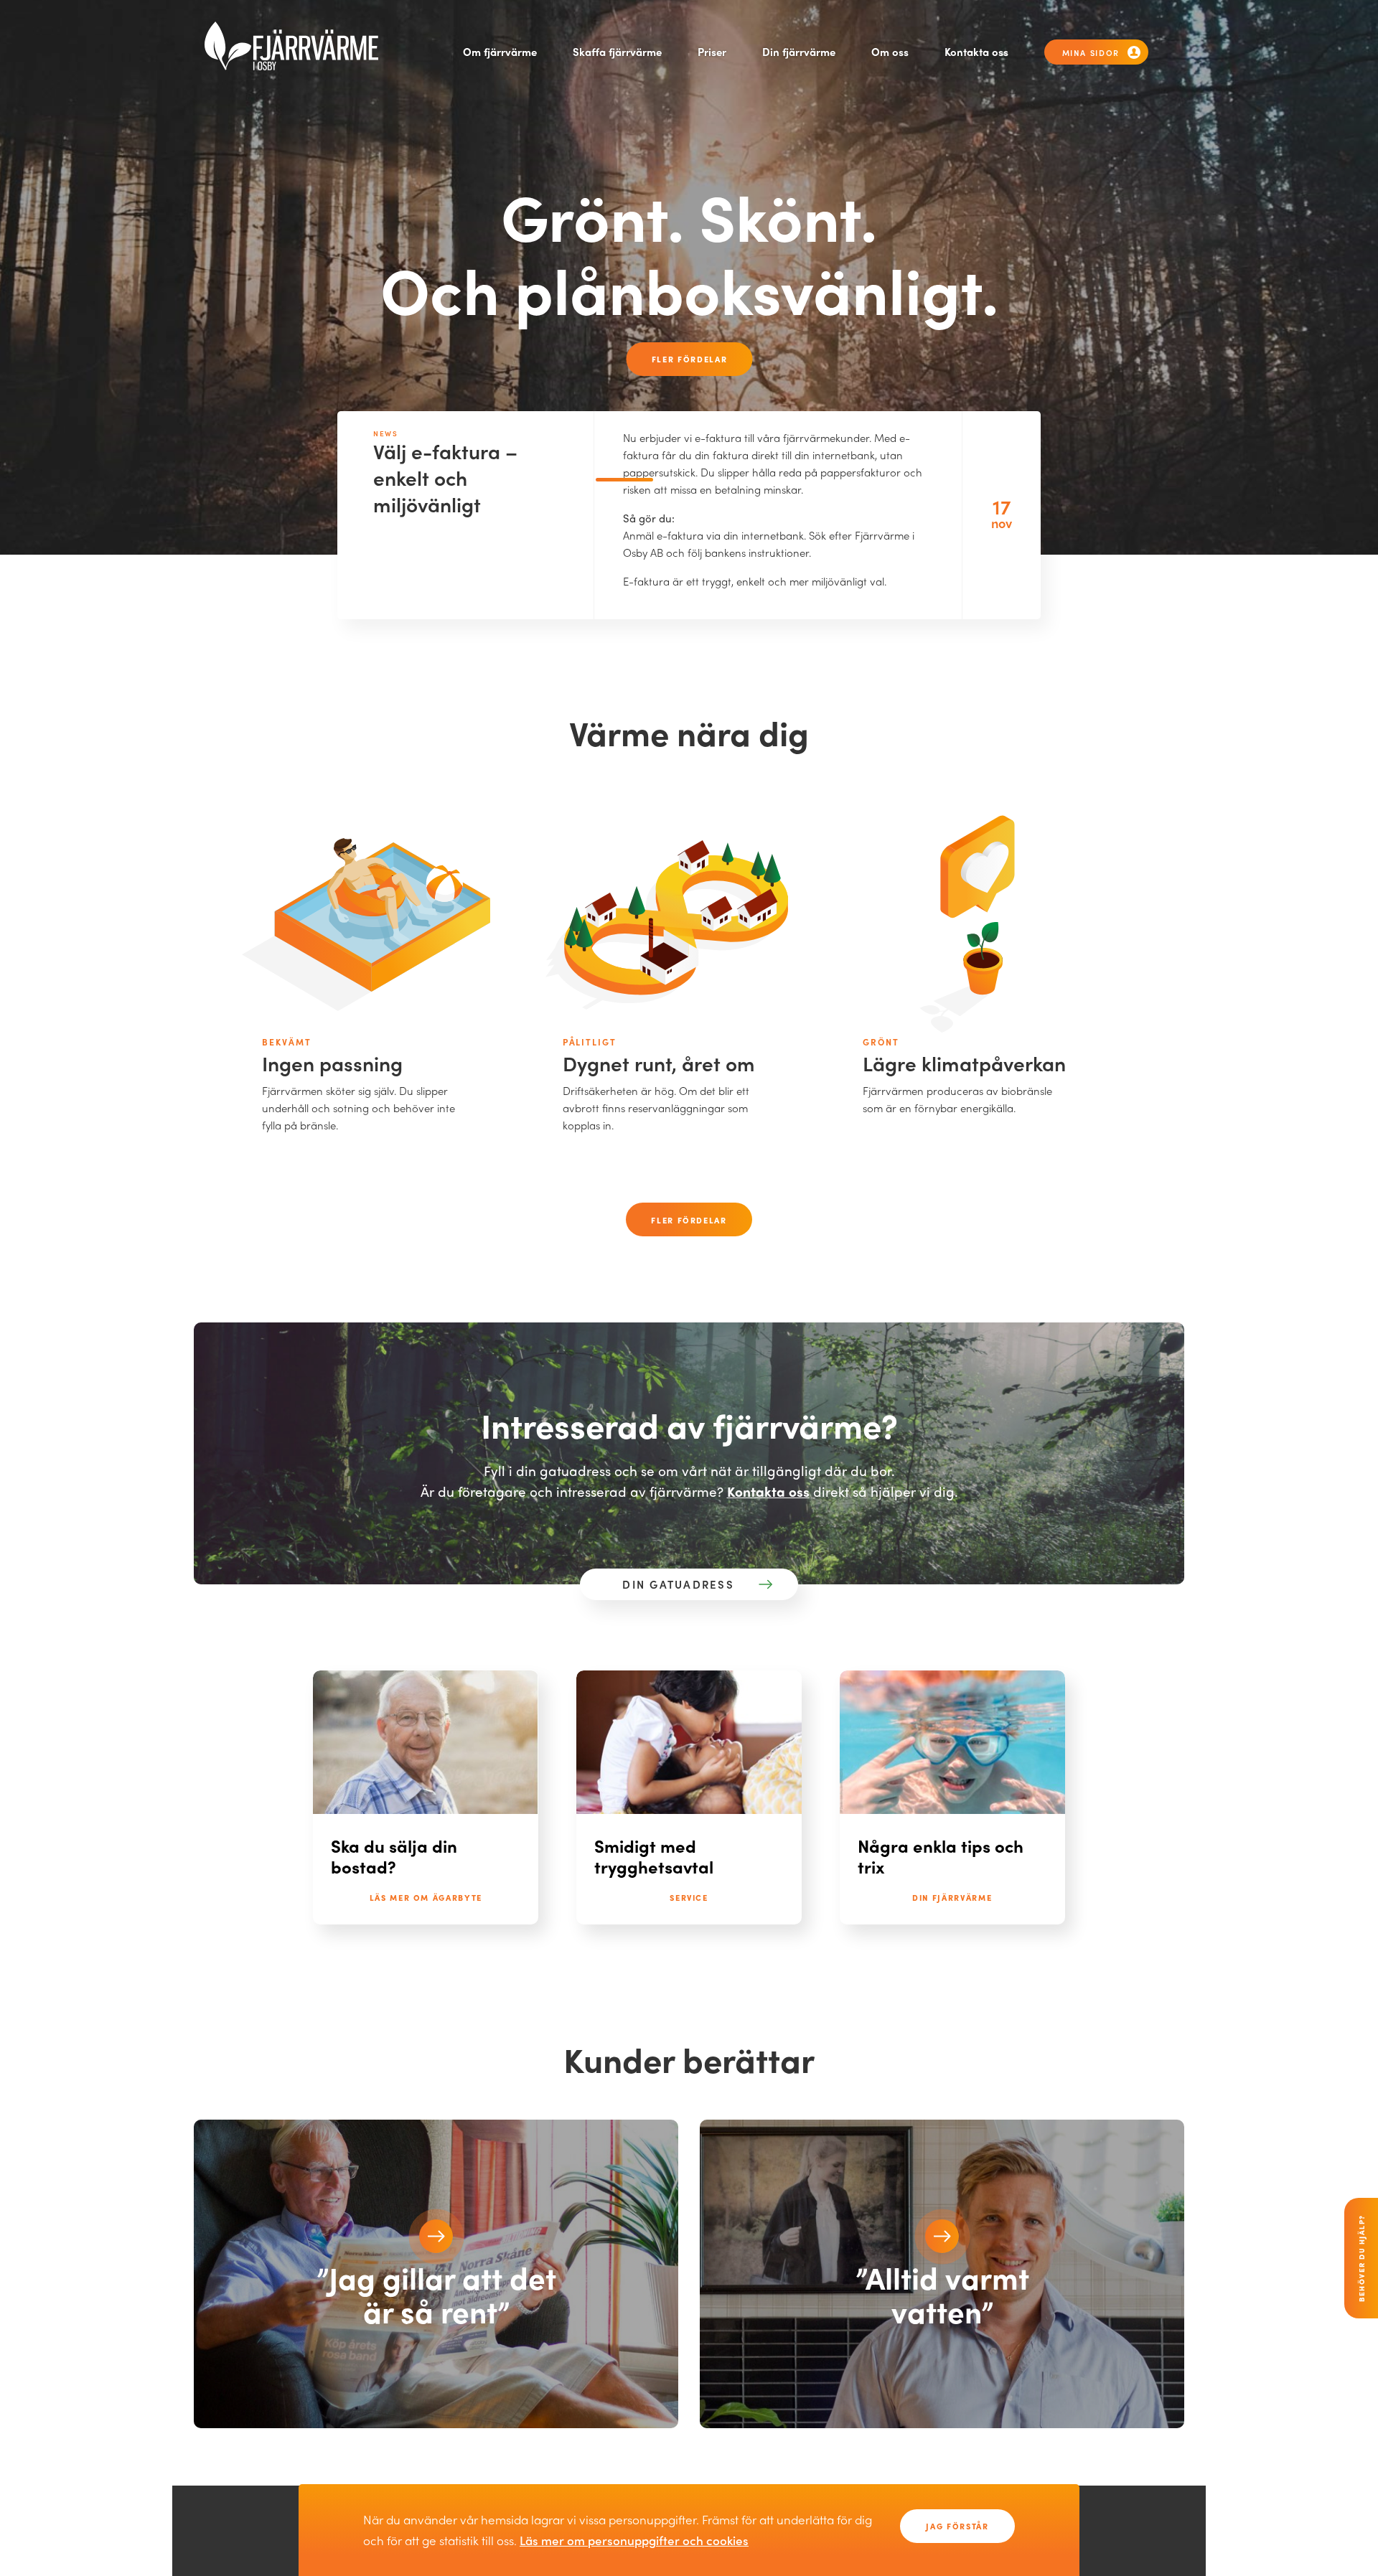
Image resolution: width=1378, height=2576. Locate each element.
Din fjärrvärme (799, 52)
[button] (436, 2236)
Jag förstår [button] (957, 2526)
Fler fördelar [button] (689, 359)
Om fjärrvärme (500, 52)
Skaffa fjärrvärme (617, 52)
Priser (712, 52)
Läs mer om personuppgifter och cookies (634, 2540)
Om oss (890, 52)
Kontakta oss (976, 52)
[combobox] (678, 1585)
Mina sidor (1091, 52)
